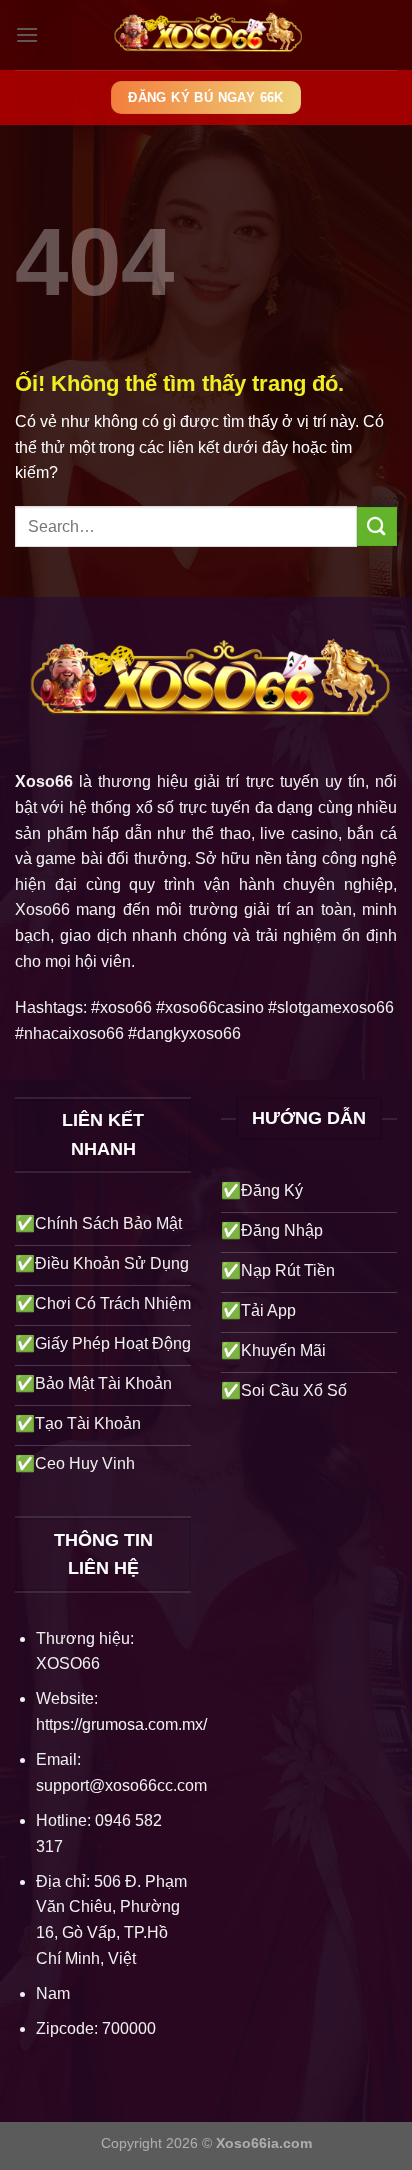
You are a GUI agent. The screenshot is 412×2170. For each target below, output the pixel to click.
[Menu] (27, 34)
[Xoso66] (206, 35)
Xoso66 (44, 781)
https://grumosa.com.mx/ (121, 1724)
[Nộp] (377, 526)
